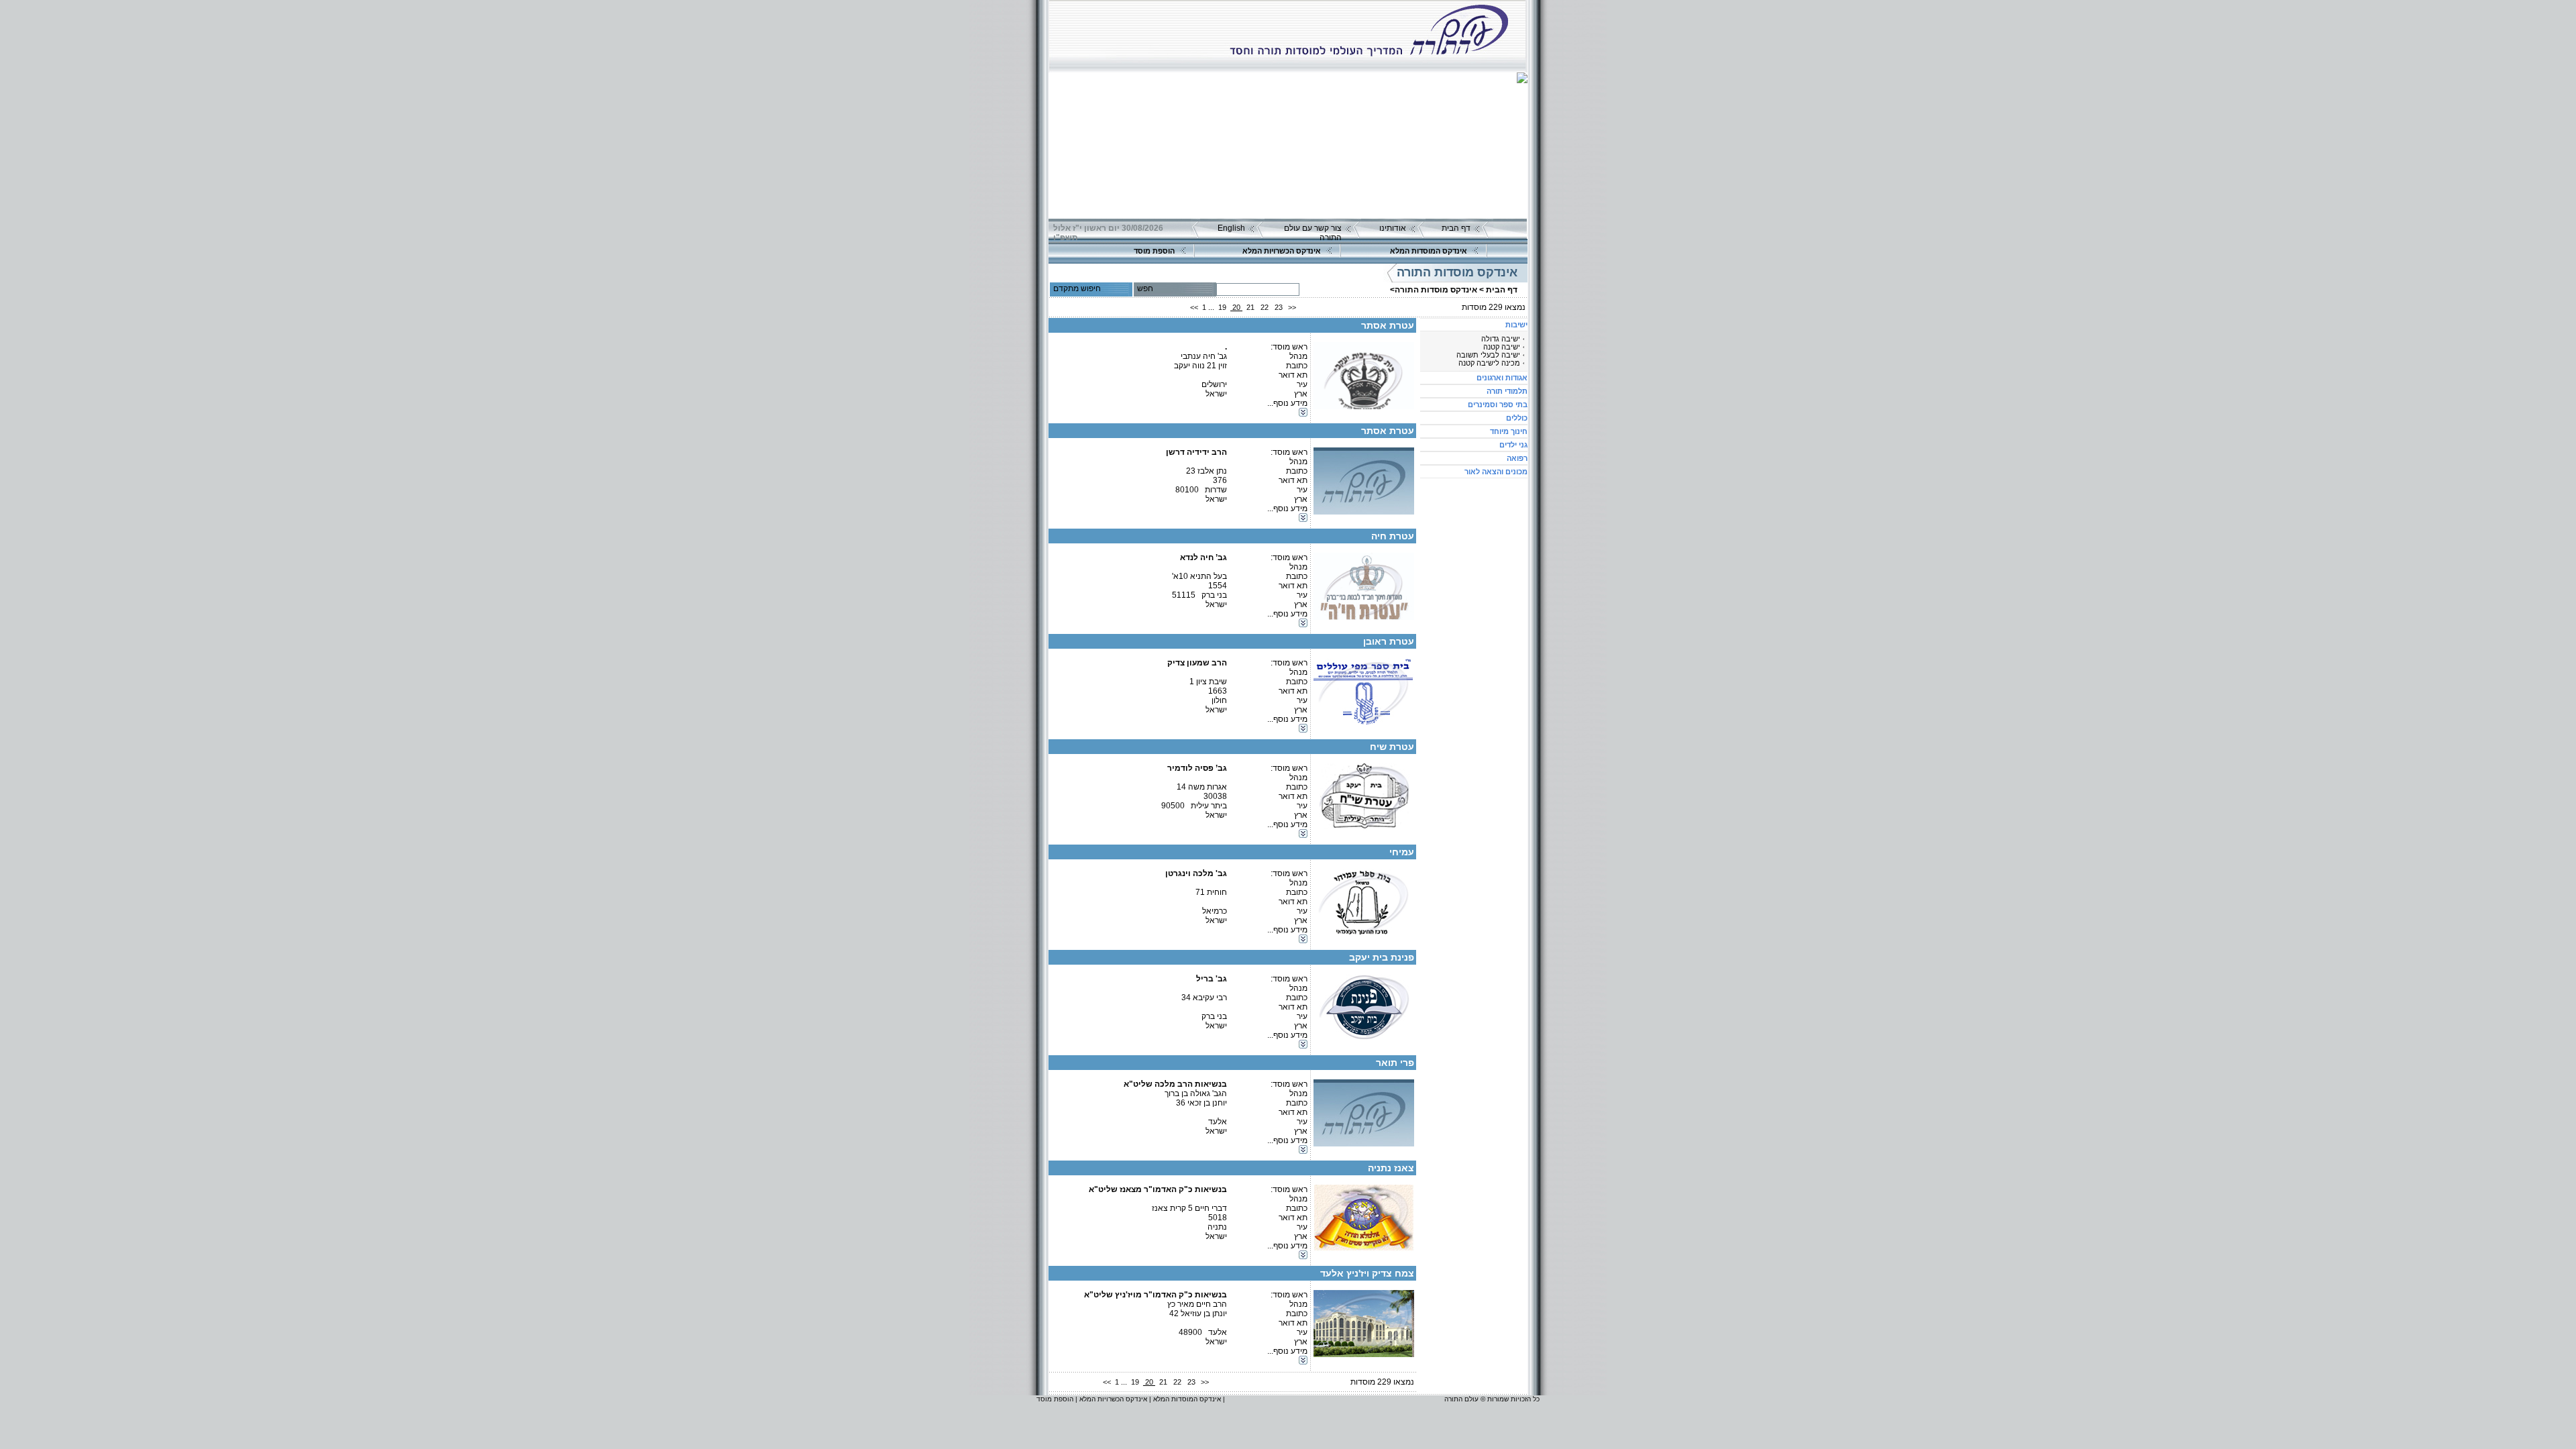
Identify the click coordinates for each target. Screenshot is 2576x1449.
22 (1265, 307)
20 (1236, 307)
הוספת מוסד (1154, 251)
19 (1222, 307)
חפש (1145, 288)
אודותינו (1393, 228)
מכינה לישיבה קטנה (1489, 363)
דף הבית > (1498, 290)
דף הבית (1456, 228)
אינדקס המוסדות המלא (1429, 251)
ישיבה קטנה (1502, 347)
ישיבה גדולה (1501, 339)
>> (1292, 307)
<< (1194, 307)
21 (1250, 307)
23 (1279, 307)
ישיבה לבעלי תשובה (1488, 355)
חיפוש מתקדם (1077, 288)
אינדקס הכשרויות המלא (1282, 251)
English (1231, 228)
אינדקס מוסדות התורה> (1434, 290)
